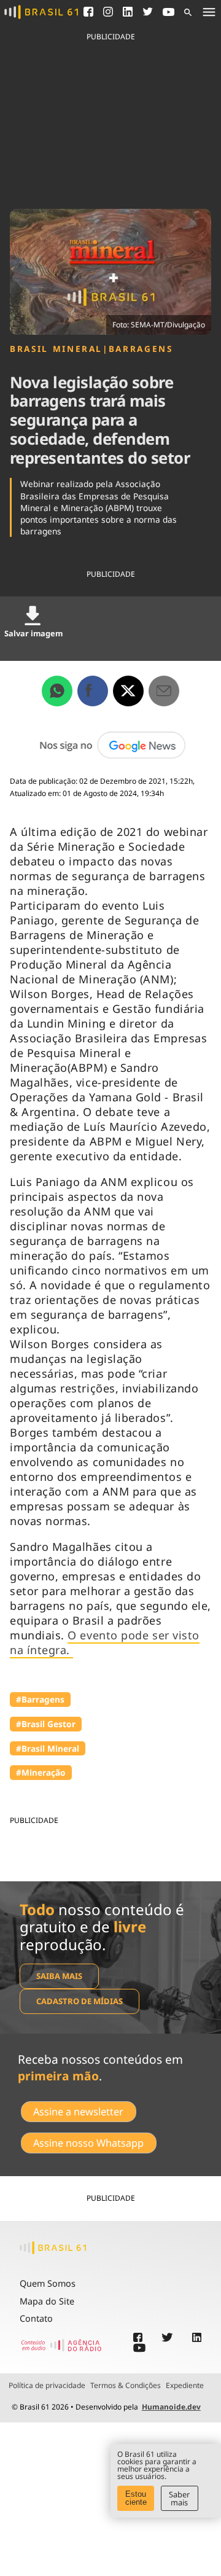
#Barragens (40, 1699)
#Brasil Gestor (46, 1724)
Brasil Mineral (56, 349)
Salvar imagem (33, 633)
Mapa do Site (47, 2301)
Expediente (185, 2386)
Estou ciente (136, 2498)
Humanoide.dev (171, 2407)
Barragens (141, 349)
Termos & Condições (126, 2386)
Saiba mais (59, 1976)
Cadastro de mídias (79, 2001)
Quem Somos (48, 2283)
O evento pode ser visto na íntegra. (105, 1642)
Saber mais (179, 2498)
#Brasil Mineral (48, 1748)
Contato (36, 2318)
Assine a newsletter (78, 2112)
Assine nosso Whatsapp (88, 2143)
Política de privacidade (47, 2386)
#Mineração (41, 1772)
